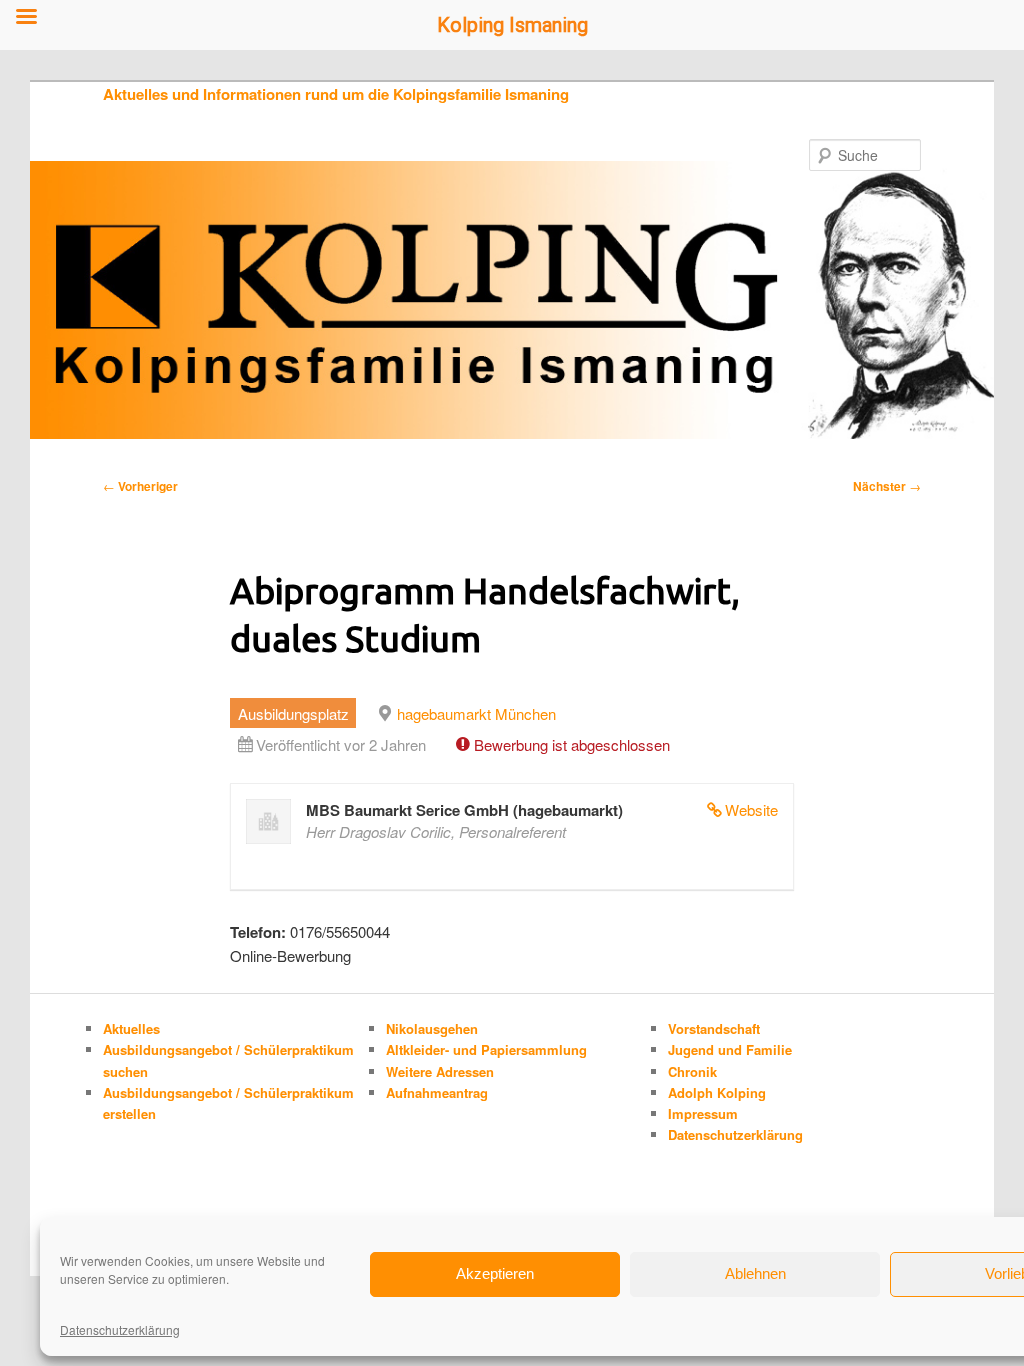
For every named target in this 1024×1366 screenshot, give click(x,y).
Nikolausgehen (432, 1028)
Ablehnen (755, 1273)
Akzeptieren (495, 1273)
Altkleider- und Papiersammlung (486, 1049)
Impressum (703, 1113)
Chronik (692, 1071)
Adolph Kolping (717, 1092)
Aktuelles (131, 1028)
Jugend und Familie (730, 1049)
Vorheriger (140, 486)
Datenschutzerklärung (120, 1329)
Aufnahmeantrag (437, 1092)
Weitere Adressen (440, 1071)
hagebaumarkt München (476, 713)
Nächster (887, 486)
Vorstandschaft (714, 1028)
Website (751, 809)
